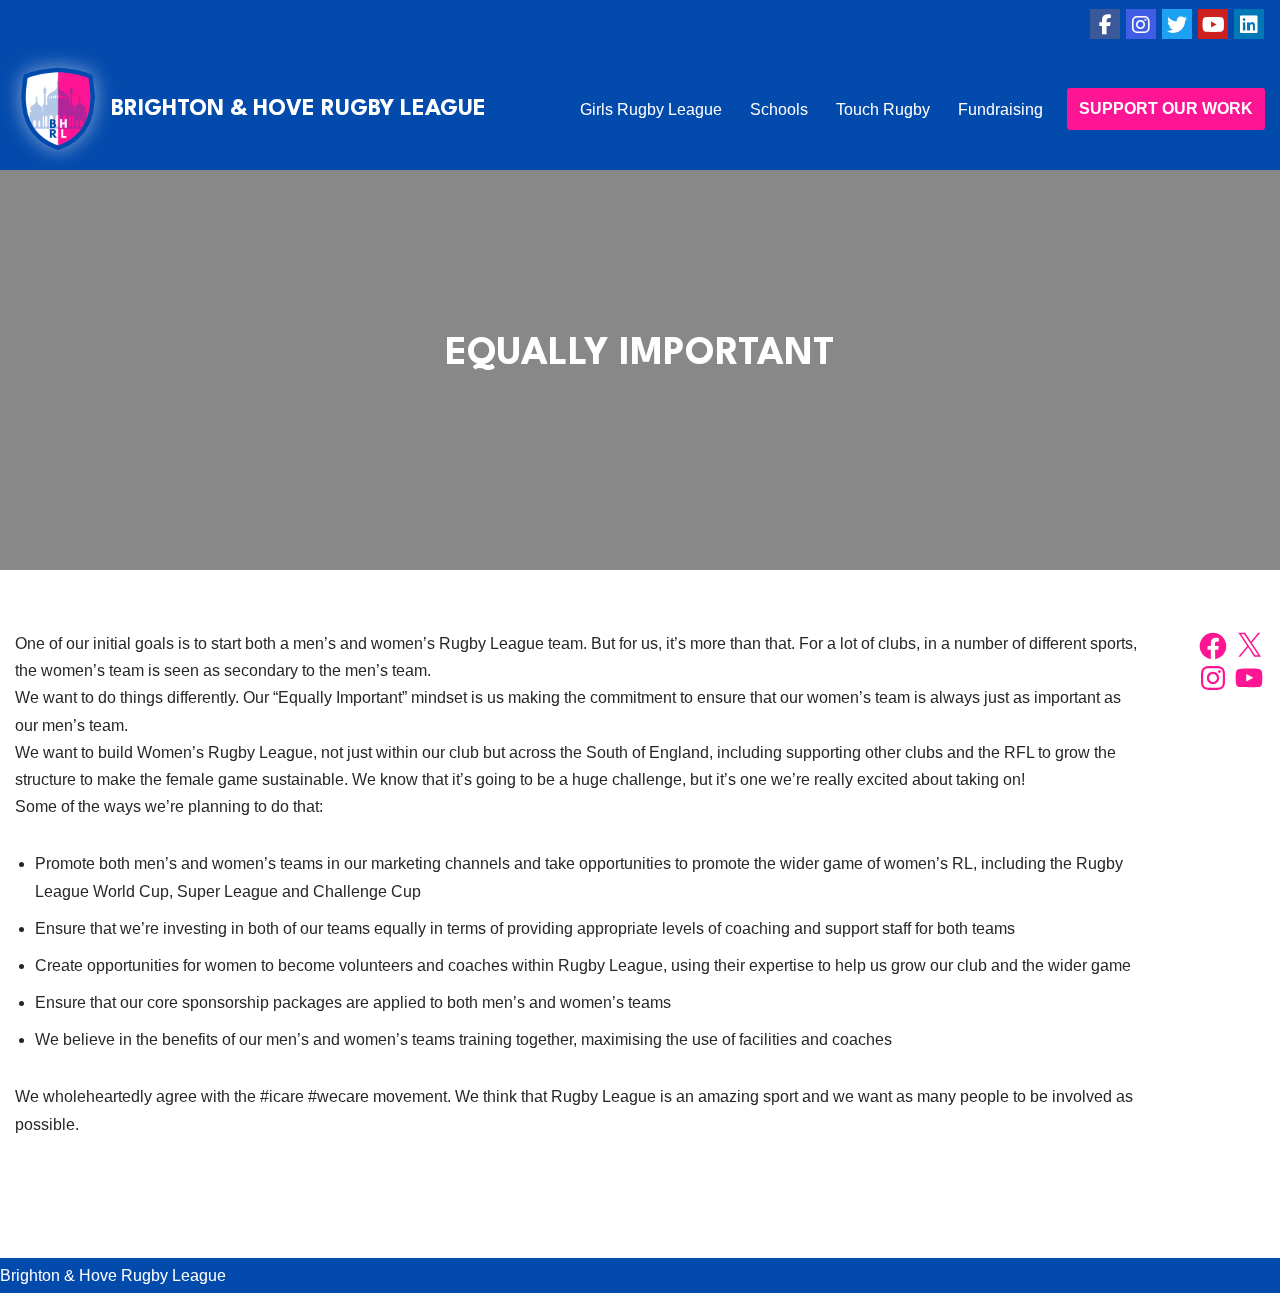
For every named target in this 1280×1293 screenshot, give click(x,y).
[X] (1249, 646)
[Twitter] (1177, 24)
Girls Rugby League (651, 109)
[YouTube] (1249, 678)
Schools (779, 109)
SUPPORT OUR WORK (1166, 108)
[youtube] (1213, 24)
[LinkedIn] (1249, 24)
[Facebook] (1105, 24)
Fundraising (1000, 109)
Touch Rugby (883, 109)
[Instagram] (1141, 24)
